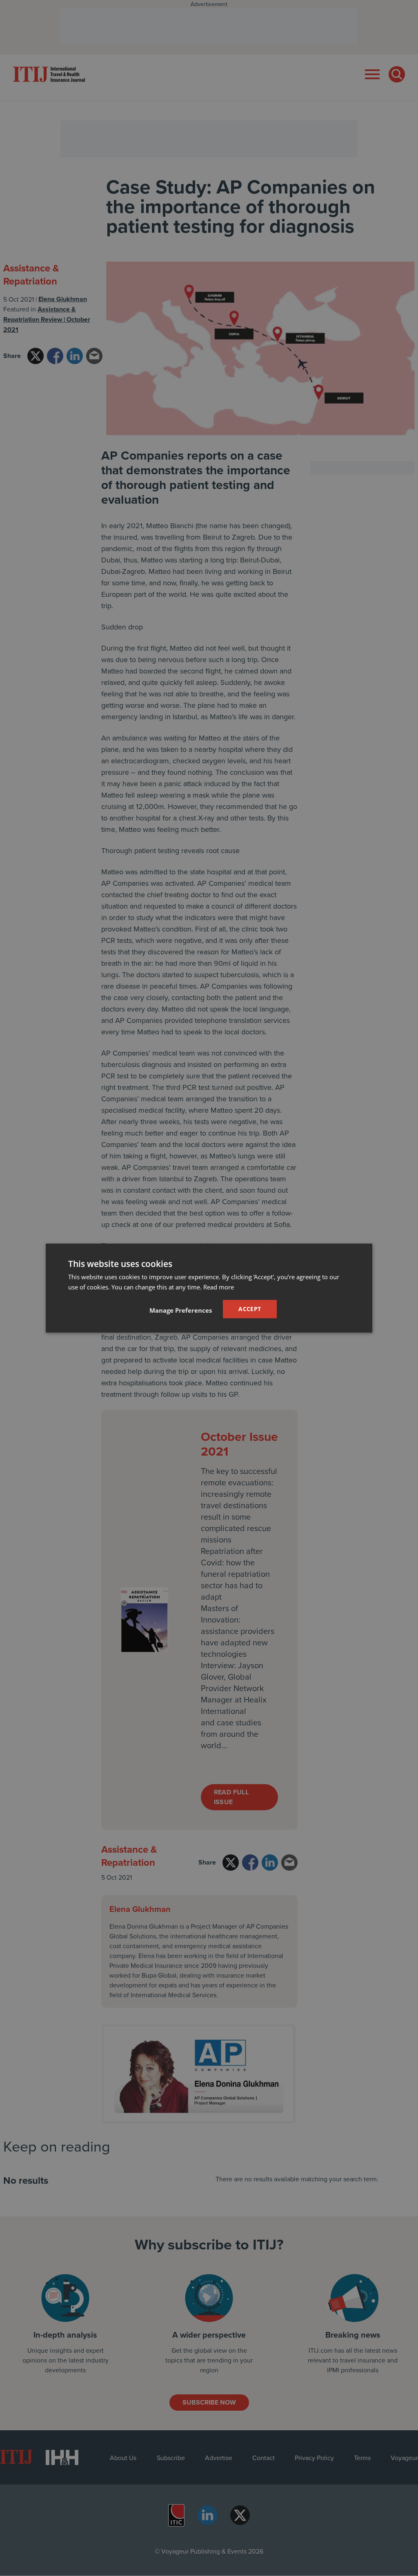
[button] (181, 1310)
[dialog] (209, 1288)
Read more (219, 1287)
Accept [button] (250, 1309)
